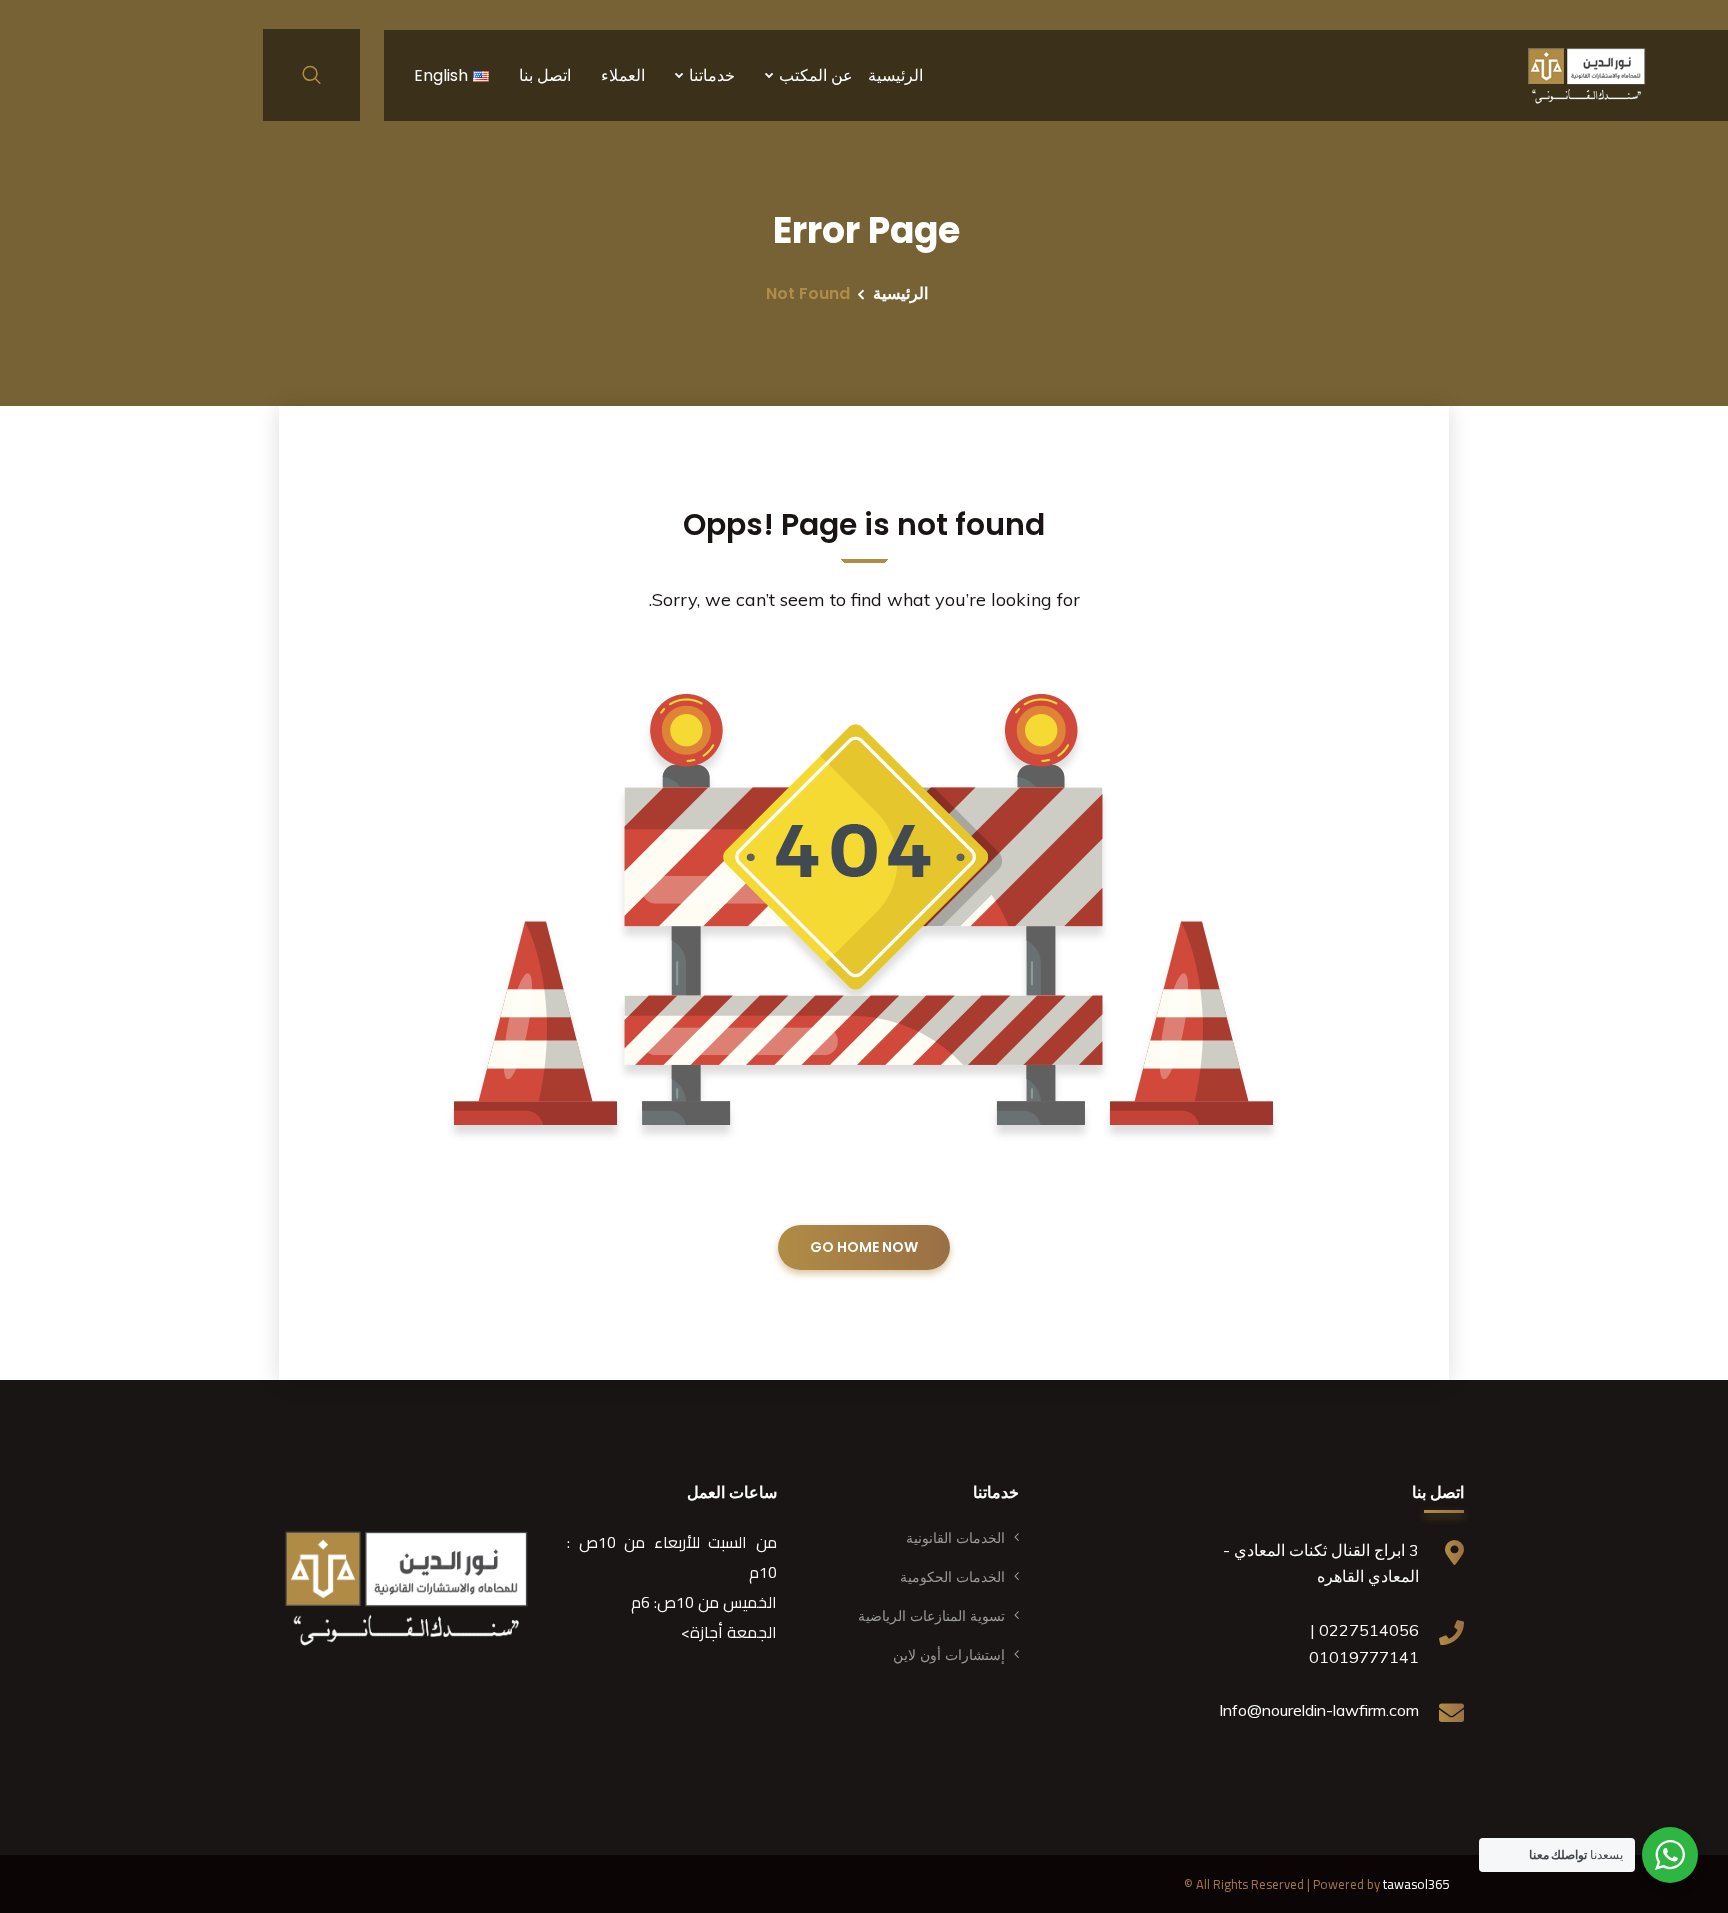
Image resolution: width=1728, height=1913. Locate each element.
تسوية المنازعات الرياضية (931, 1616)
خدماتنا (712, 75)
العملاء (623, 75)
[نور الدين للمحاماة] (1586, 75)
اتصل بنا (545, 75)
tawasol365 (1416, 1884)
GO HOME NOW (864, 1247)
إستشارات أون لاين (949, 1655)
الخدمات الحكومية (952, 1577)
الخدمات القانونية (955, 1538)
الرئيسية (895, 75)
